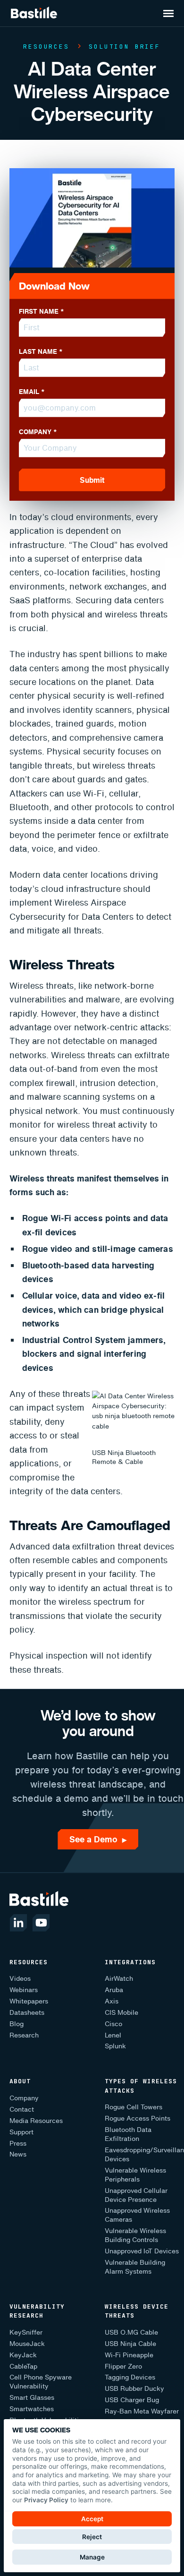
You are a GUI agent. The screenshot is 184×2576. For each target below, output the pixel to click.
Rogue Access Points (138, 2118)
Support (21, 2132)
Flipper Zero (123, 2366)
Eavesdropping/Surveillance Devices (144, 2155)
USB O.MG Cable (131, 2332)
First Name (42, 311)
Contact (22, 2110)
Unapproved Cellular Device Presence (136, 2195)
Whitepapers (29, 2001)
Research (24, 2035)
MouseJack (27, 2344)
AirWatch (119, 1979)
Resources (46, 47)
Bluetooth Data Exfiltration (128, 2134)
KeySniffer (26, 2332)
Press (18, 2144)
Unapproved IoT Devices (142, 2251)
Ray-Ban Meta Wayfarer (142, 2411)
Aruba (114, 1990)
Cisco (113, 2024)
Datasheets (27, 2013)
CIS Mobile (121, 2013)
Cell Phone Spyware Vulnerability (41, 2382)
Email (32, 392)
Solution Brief (124, 47)
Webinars (24, 1990)
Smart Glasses (32, 2398)
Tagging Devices (130, 2377)
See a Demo (98, 1839)
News (18, 2154)
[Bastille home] (34, 13)
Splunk (115, 2046)
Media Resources (36, 2121)
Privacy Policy (46, 2500)
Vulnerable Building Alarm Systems (135, 2267)
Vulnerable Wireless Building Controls (135, 2235)
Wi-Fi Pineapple (129, 2355)
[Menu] (171, 11)
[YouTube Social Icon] (41, 1923)
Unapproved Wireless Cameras (137, 2215)
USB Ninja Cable (130, 2344)
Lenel (113, 2035)
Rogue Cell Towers (134, 2107)
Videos (20, 1979)
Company (38, 432)
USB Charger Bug (132, 2400)
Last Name (41, 351)
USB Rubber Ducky (134, 2389)
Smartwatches (32, 2409)
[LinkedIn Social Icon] (18, 1923)
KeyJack (23, 2355)
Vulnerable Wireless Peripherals (135, 2175)
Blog (17, 2024)
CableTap (23, 2366)
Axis (112, 2001)
